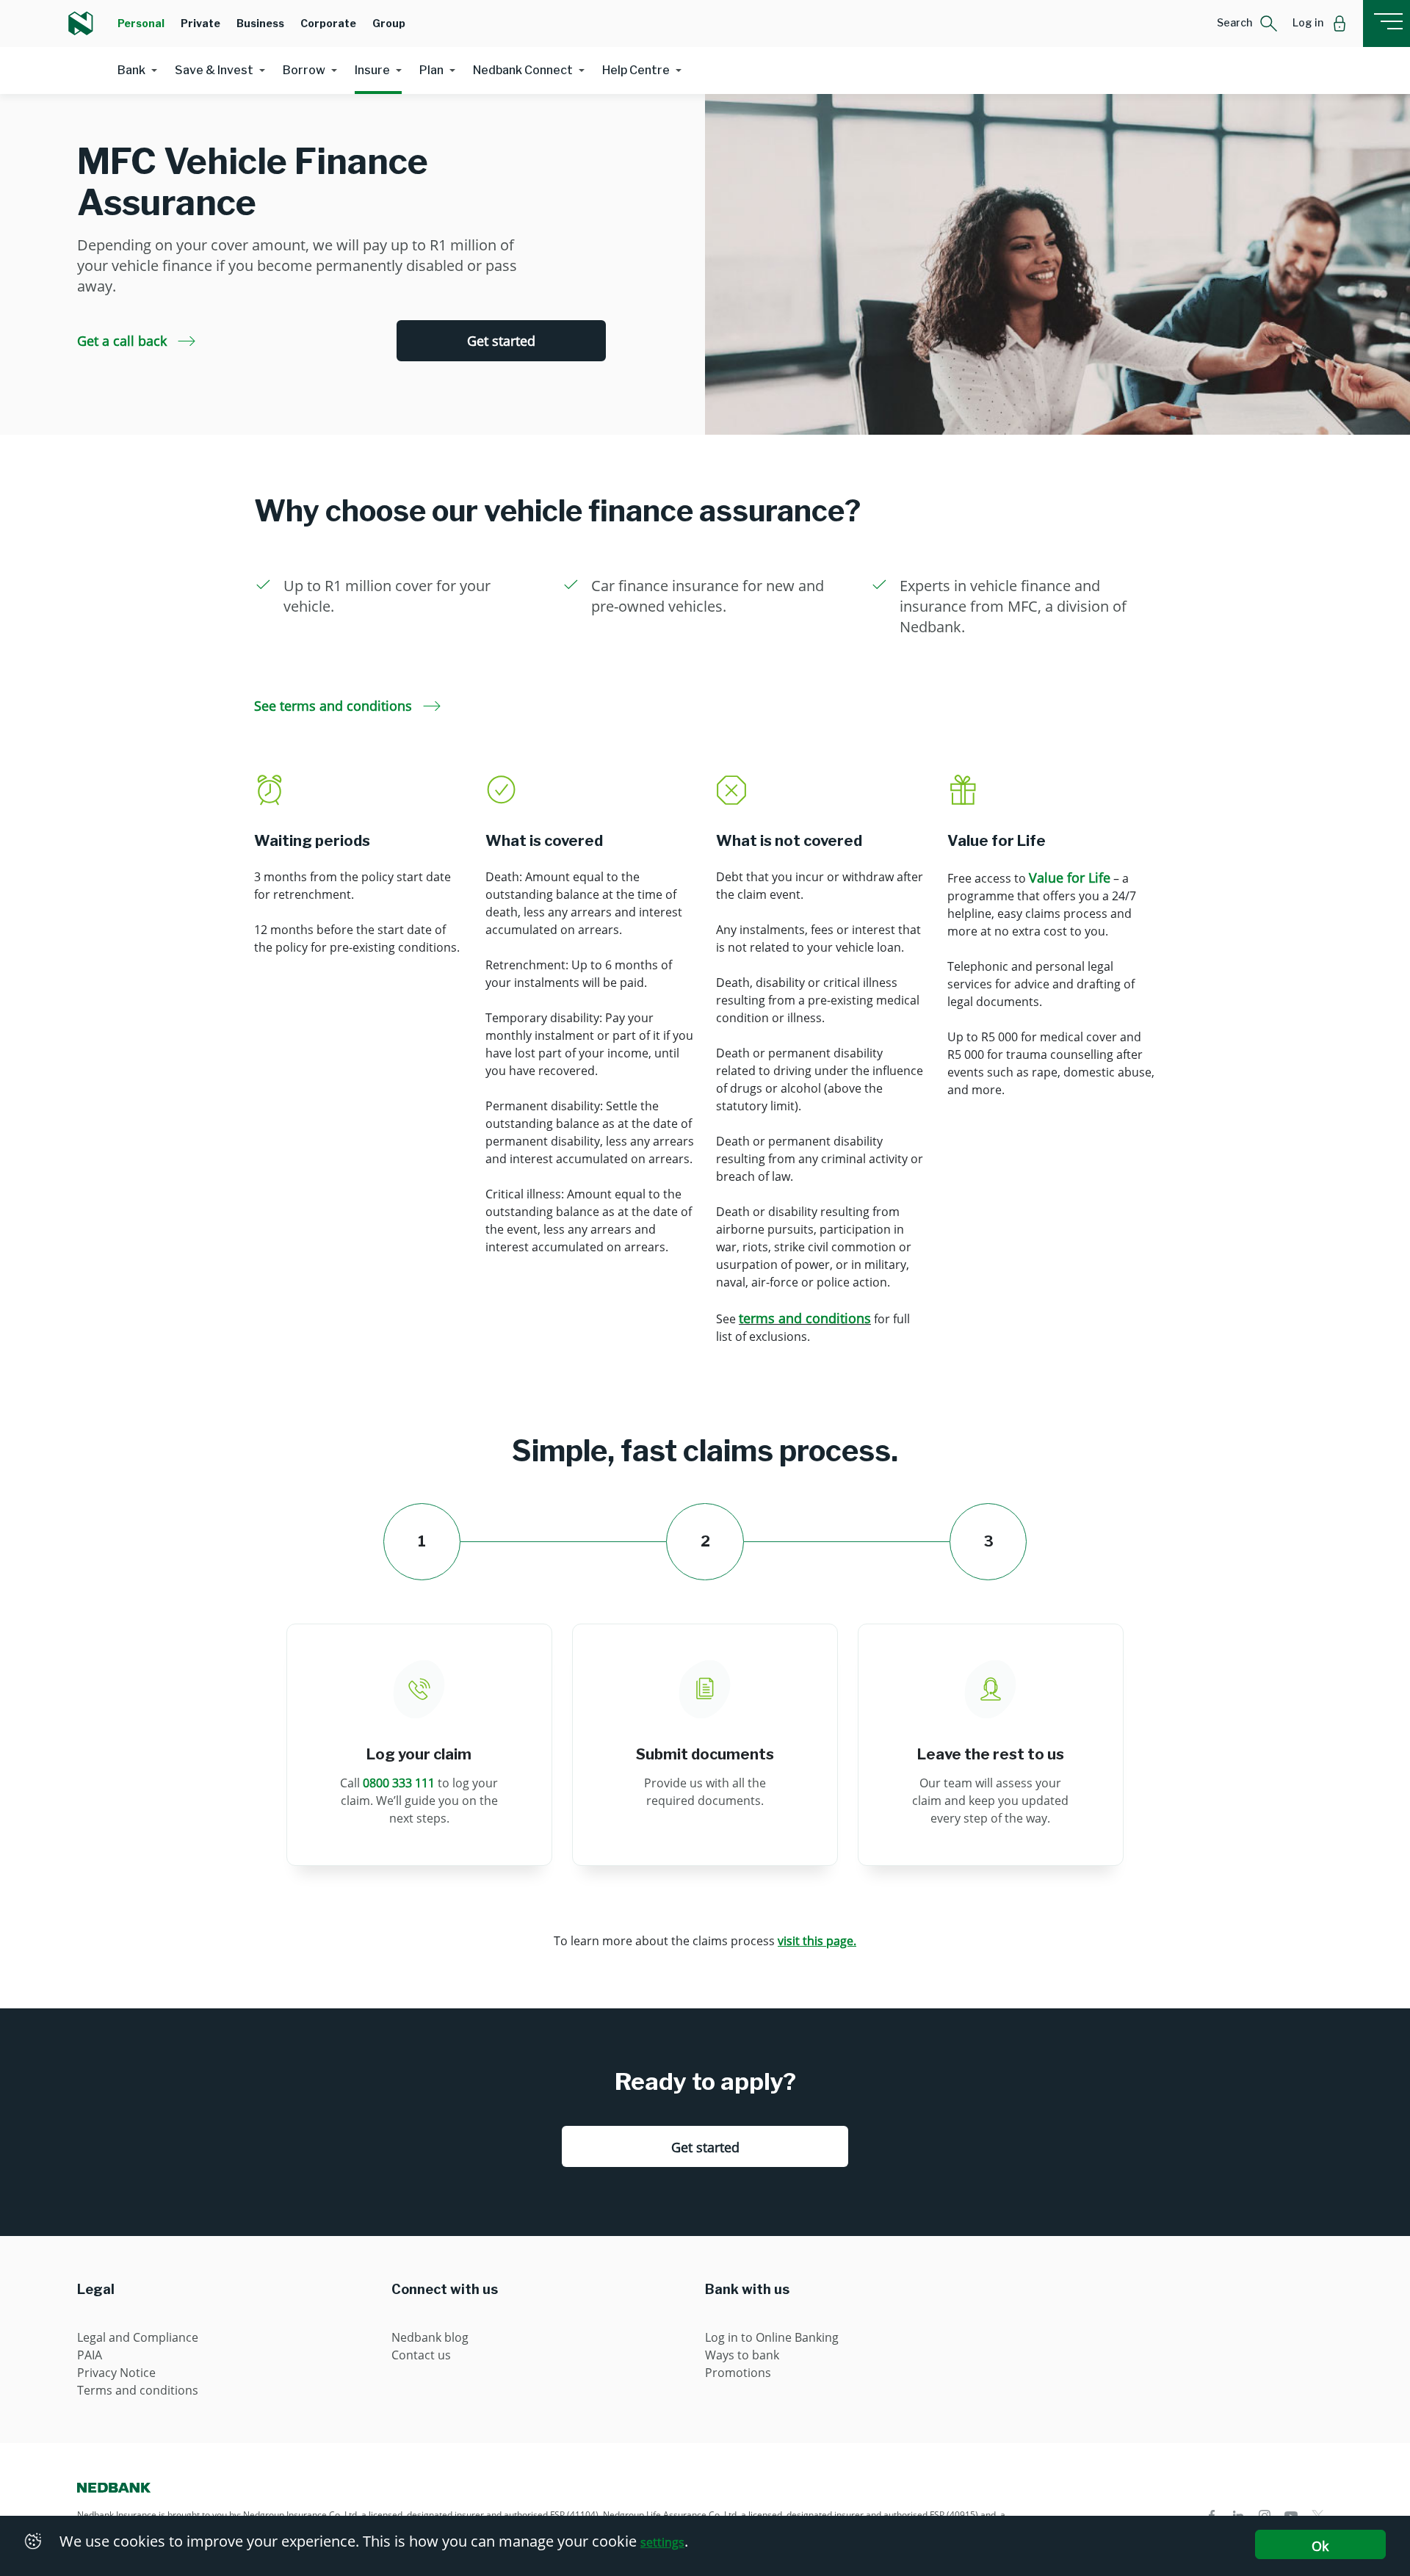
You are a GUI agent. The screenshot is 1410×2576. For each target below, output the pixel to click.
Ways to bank (742, 2355)
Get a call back (124, 341)
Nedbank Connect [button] (523, 70)
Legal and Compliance (138, 2337)
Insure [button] (372, 70)
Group (389, 23)
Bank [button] (131, 70)
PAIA (90, 2355)
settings (662, 2542)
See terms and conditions (335, 706)
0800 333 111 (399, 1783)
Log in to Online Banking (772, 2337)
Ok (1320, 2546)
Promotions (738, 2373)
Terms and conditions (138, 2390)
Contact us (421, 2355)
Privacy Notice (116, 2373)
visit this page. (817, 1941)
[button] (1247, 23)
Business (260, 23)
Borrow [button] (304, 70)
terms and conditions (805, 1318)
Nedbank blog (430, 2337)
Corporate (328, 23)
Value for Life (1070, 878)
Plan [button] (431, 70)
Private (200, 23)
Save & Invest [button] (214, 70)
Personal (141, 23)
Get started (501, 341)
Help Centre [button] (636, 70)
